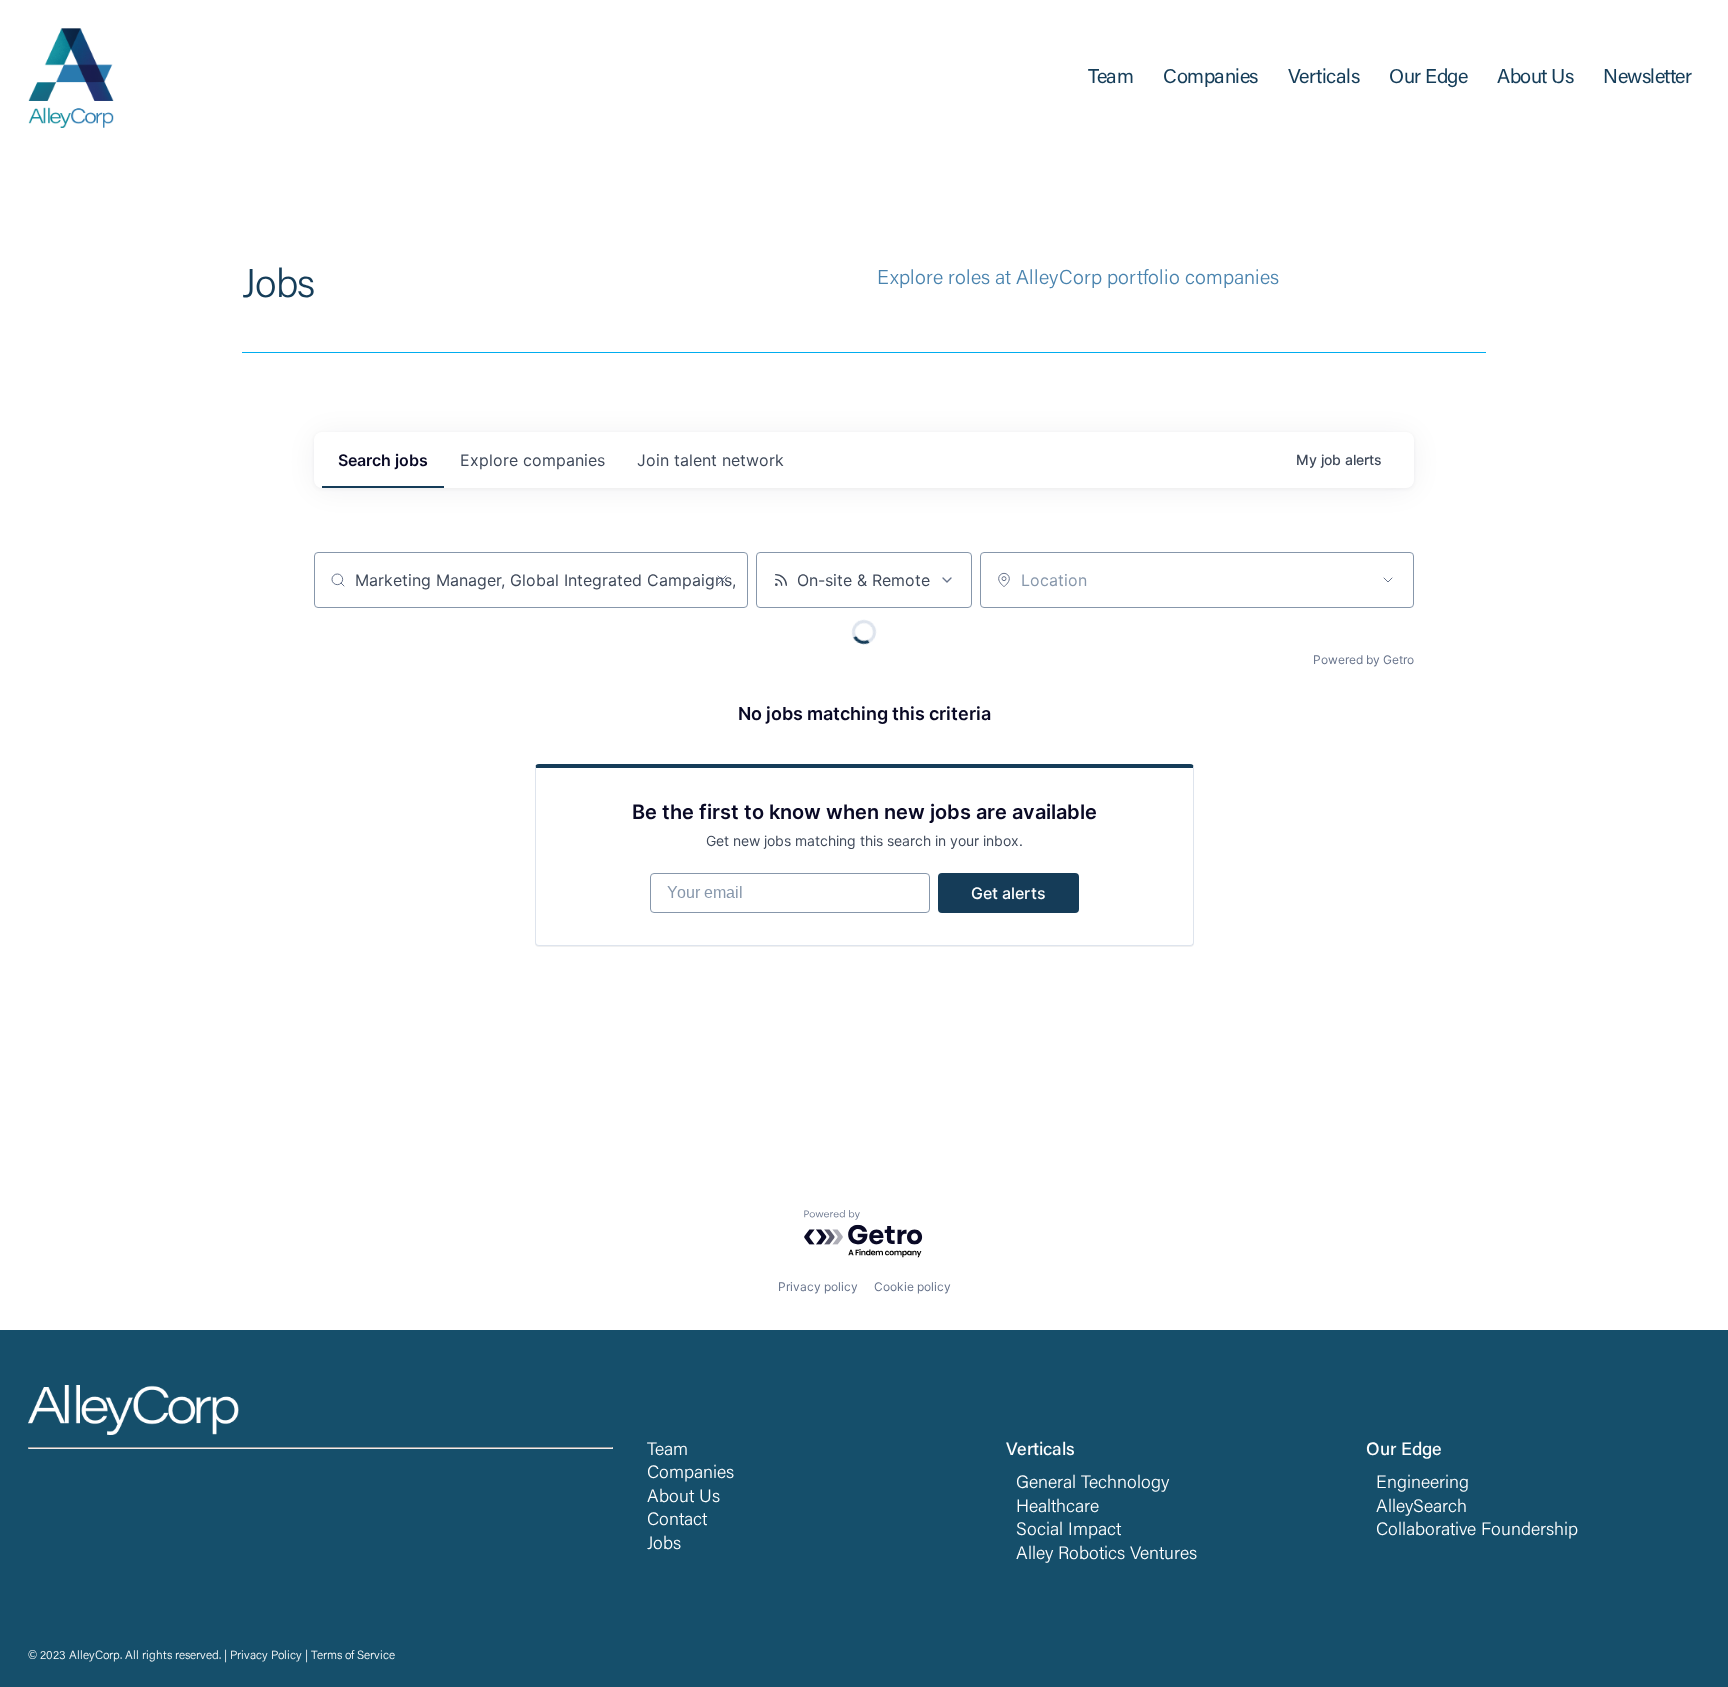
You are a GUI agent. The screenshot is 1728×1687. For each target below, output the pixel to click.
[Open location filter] (1388, 580)
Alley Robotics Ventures (1106, 1555)
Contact (677, 1521)
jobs (383, 460)
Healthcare (1057, 1508)
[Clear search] (722, 580)
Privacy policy (818, 1286)
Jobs (664, 1545)
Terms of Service (353, 1656)
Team (667, 1451)
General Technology (1092, 1484)
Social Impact (1068, 1531)
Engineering (1422, 1484)
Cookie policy (912, 1286)
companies (532, 460)
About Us (683, 1498)
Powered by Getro (1363, 659)
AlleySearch (1421, 1508)
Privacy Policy (266, 1656)
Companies (690, 1474)
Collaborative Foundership (1477, 1531)
